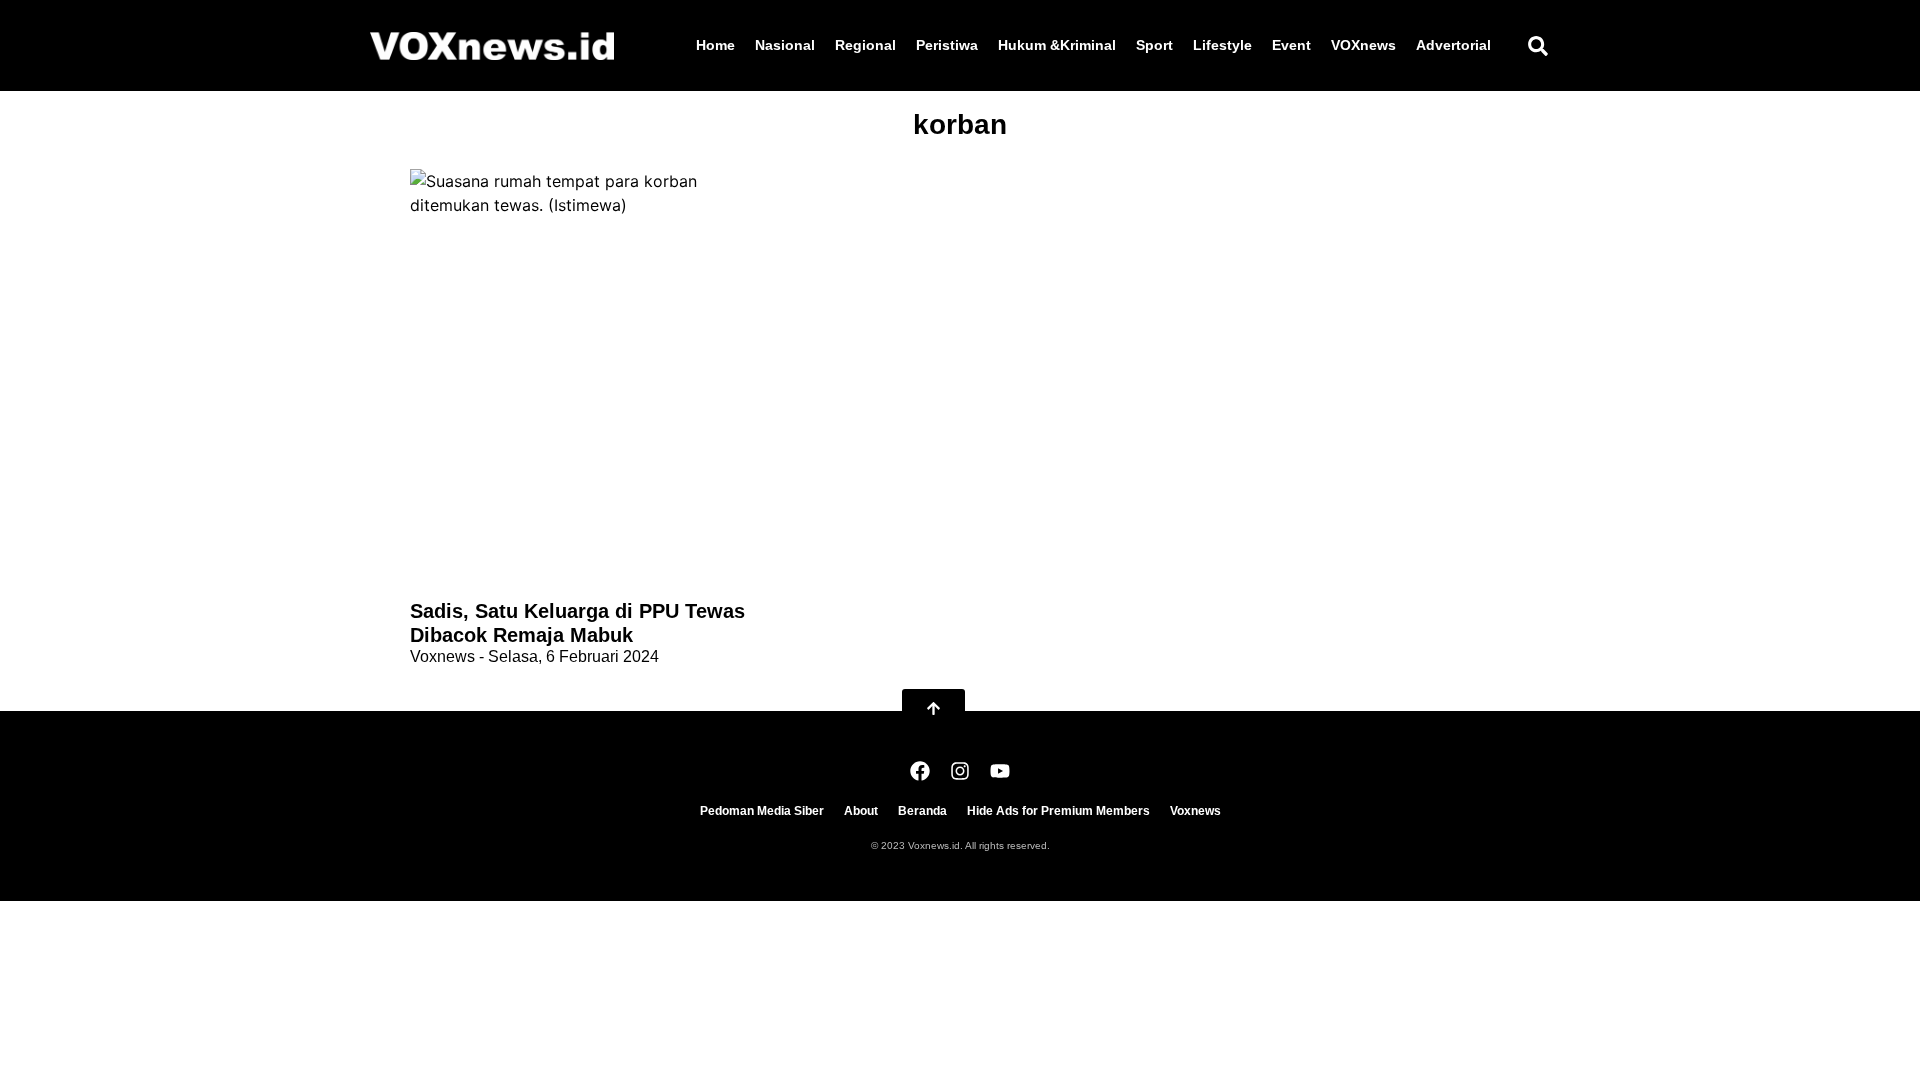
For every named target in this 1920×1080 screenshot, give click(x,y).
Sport (1154, 45)
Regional (865, 45)
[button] (1537, 45)
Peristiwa (947, 45)
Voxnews (1195, 811)
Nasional (785, 45)
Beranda (922, 811)
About (861, 811)
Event (1291, 45)
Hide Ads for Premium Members (1058, 811)
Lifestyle (1222, 45)
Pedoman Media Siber (762, 811)
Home (715, 45)
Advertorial (1453, 45)
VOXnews (1363, 45)
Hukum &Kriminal (1057, 45)
